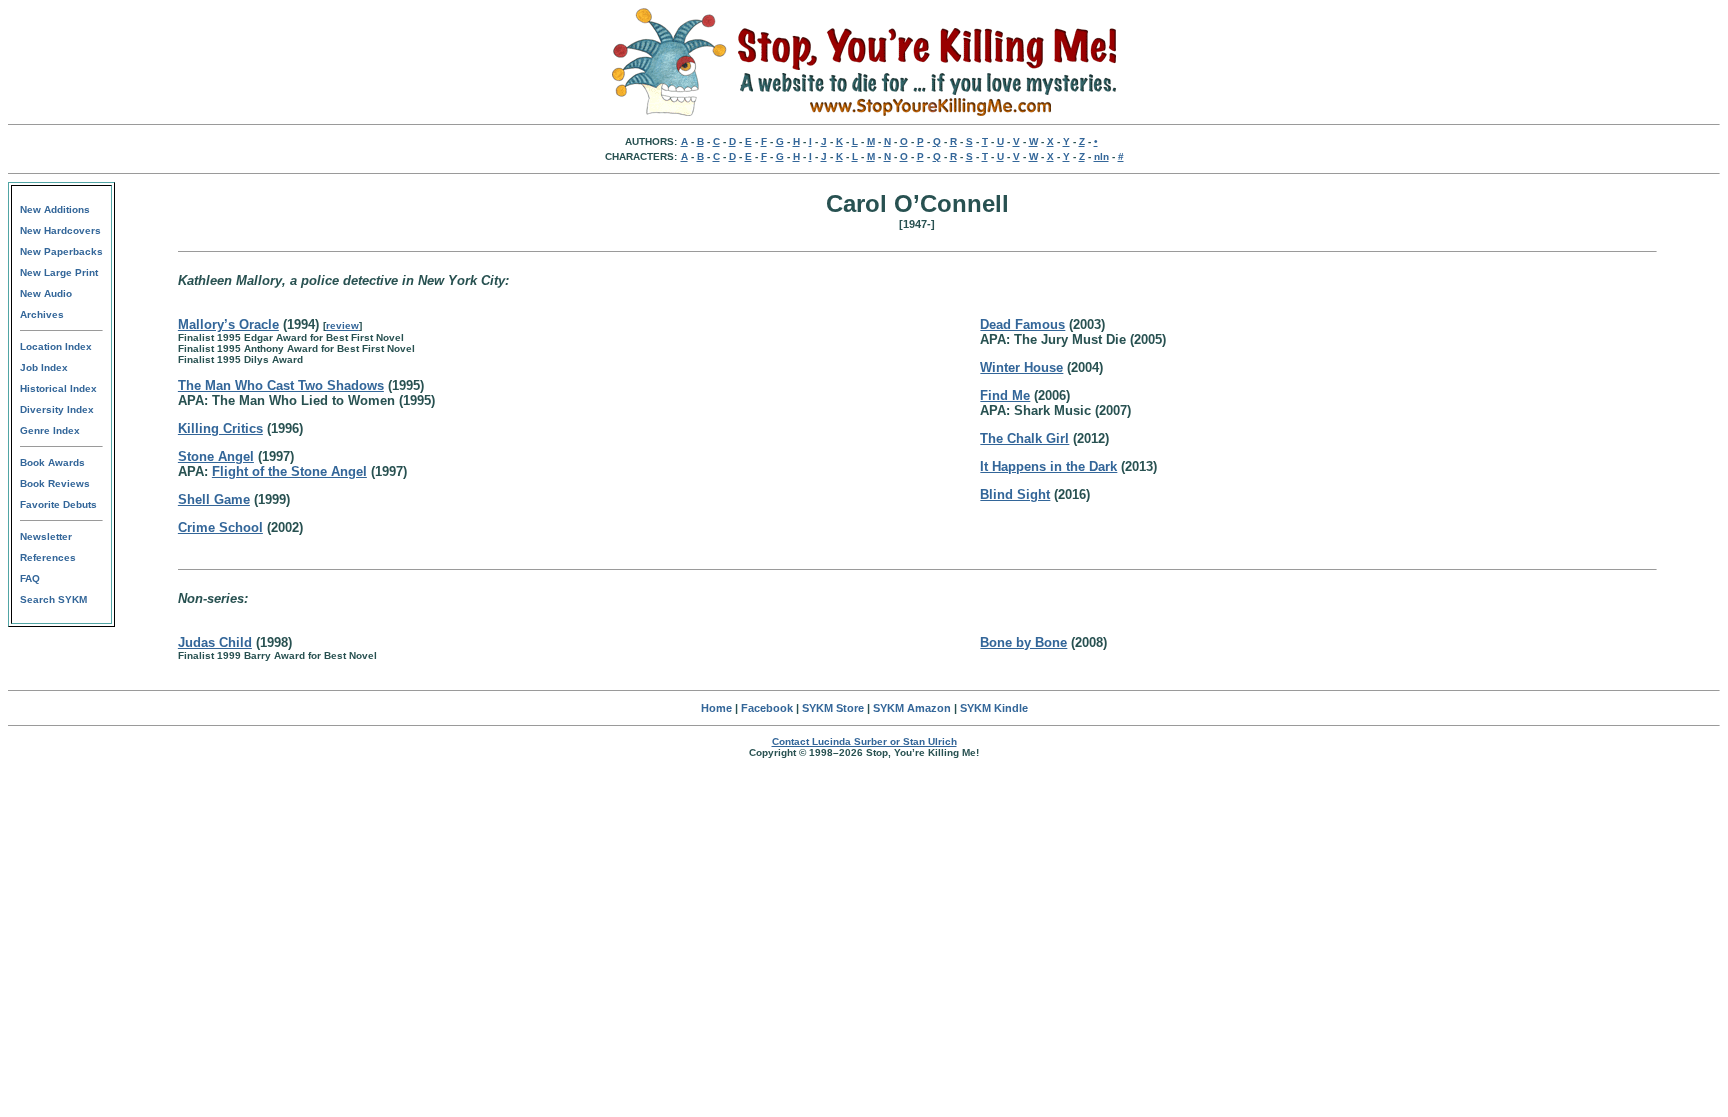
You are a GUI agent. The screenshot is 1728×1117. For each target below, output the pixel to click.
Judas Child (215, 642)
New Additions (55, 209)
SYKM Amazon (912, 708)
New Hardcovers (60, 230)
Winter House (1021, 367)
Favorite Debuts (58, 504)
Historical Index (58, 388)
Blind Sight (1015, 494)
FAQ (30, 578)
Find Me (1005, 395)
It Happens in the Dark (1048, 466)
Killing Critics (220, 428)
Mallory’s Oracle (228, 324)
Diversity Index (57, 409)
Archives (42, 314)
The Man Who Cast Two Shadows (281, 385)
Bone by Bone (1023, 642)
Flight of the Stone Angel (289, 471)
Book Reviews (55, 483)
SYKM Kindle (994, 708)
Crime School (220, 527)
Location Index (56, 346)
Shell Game (214, 499)
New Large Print (59, 272)
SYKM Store (833, 708)
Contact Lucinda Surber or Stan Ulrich (864, 741)
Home (716, 708)
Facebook (767, 708)
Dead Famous (1022, 324)
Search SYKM (53, 599)
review (342, 325)
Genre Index (50, 430)
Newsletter (46, 536)
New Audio (46, 293)
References (48, 557)
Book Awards (52, 462)
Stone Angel (216, 456)
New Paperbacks (61, 251)
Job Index (44, 367)
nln (1101, 156)
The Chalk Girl (1024, 438)
